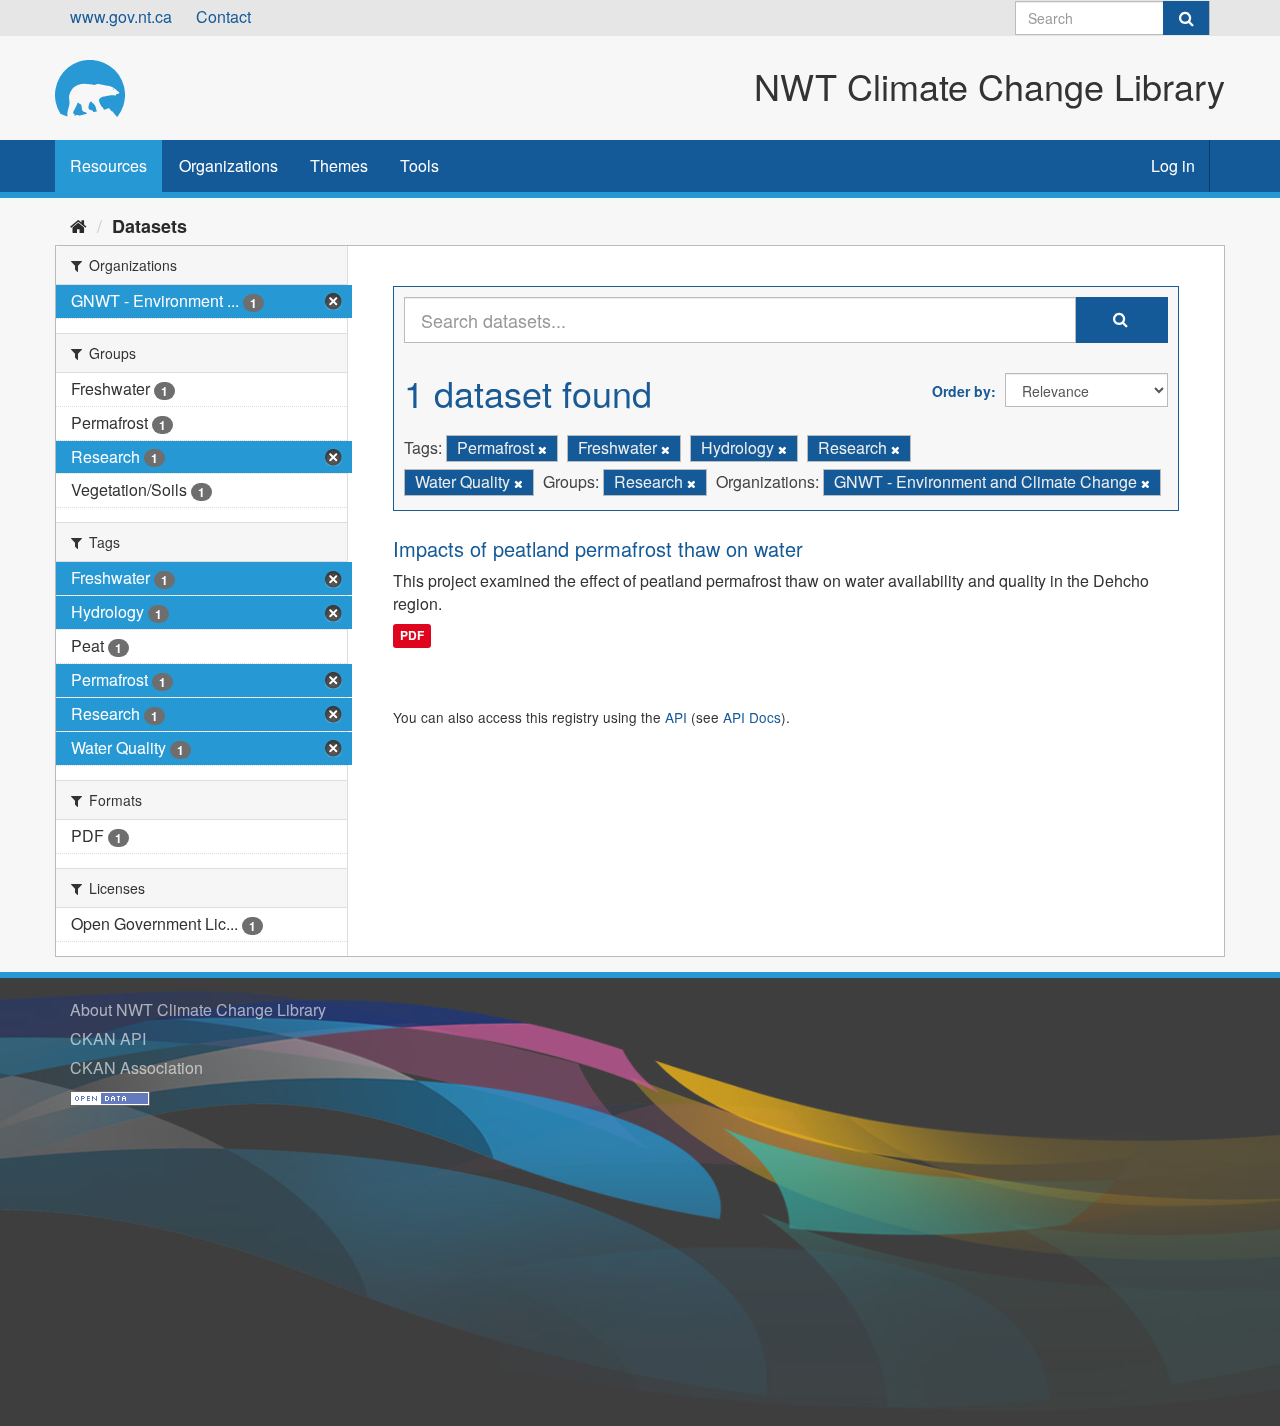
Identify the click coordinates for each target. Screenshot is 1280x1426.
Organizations (228, 165)
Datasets (149, 226)
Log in (1173, 165)
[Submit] (1186, 18)
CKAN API (108, 1038)
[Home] (78, 225)
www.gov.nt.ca (121, 16)
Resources (108, 165)
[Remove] (542, 449)
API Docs (752, 717)
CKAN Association (136, 1067)
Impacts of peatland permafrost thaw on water (598, 548)
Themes (339, 165)
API (676, 717)
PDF (412, 635)
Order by (961, 391)
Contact (223, 16)
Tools (419, 165)
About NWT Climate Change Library (198, 1009)
